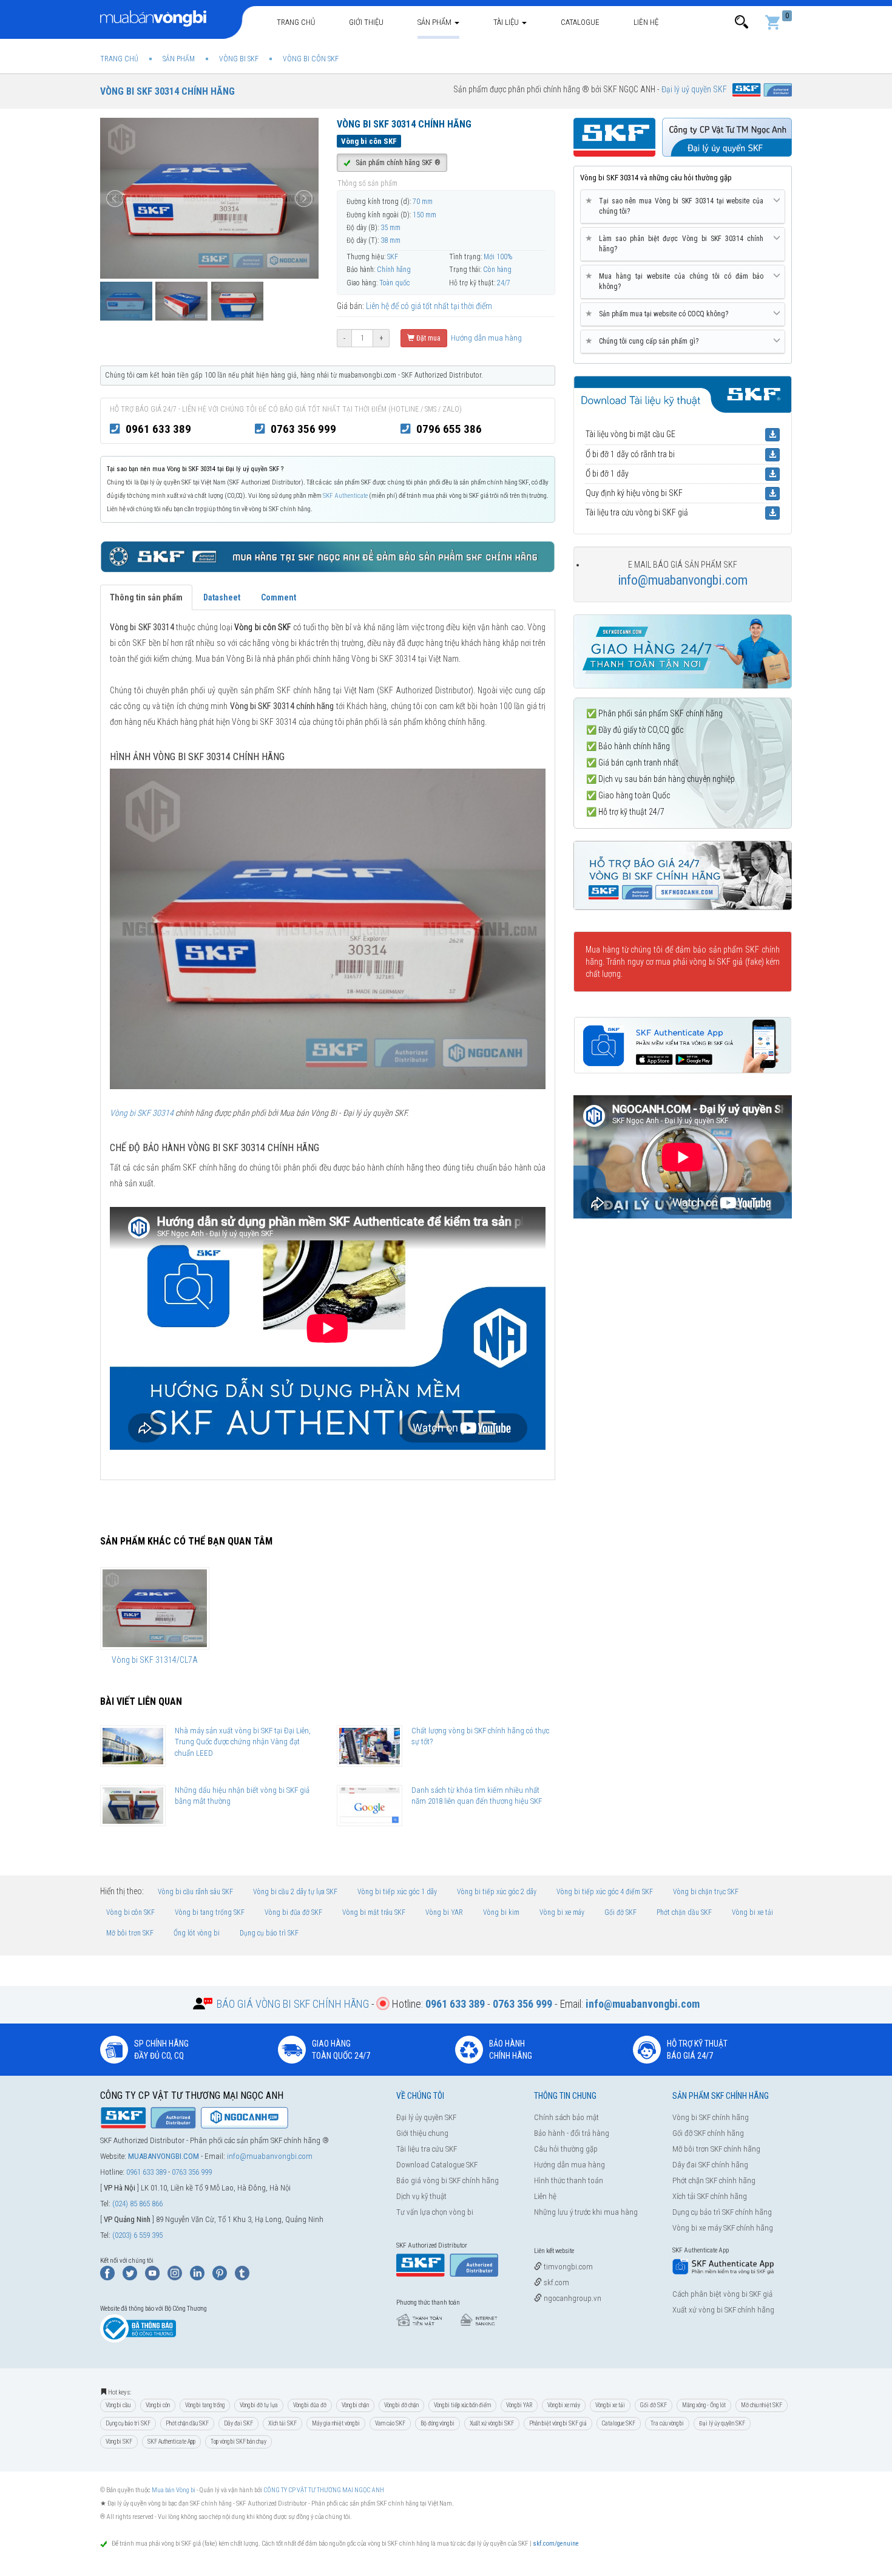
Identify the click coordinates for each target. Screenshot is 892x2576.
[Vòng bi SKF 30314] (328, 928)
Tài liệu (507, 22)
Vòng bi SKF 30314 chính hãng (167, 91)
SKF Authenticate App (171, 2442)
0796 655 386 (449, 429)
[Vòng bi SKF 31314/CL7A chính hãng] (155, 1608)
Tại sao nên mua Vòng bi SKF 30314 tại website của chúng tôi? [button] (677, 206)
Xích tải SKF (282, 2423)
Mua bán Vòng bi (174, 2490)
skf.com (556, 2282)
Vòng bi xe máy (562, 1912)
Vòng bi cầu (118, 2405)
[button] (742, 22)
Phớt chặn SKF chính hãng (714, 2180)
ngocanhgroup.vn (572, 2298)
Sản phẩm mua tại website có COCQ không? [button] (659, 314)
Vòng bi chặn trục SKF (706, 1892)
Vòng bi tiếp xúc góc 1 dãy (397, 1892)
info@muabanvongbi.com (683, 580)
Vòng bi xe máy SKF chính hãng (723, 2228)
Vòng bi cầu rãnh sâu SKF (195, 1892)
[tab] (683, 207)
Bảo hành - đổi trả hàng (572, 2133)
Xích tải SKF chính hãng (710, 2196)
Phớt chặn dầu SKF (684, 1912)
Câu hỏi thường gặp (566, 2149)
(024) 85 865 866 (137, 2204)
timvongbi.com (567, 2267)
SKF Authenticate (345, 496)
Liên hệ (646, 22)
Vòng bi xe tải (752, 1912)
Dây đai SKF (238, 2423)
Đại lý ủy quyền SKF (426, 2117)
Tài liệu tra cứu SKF (427, 2149)
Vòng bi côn (158, 2405)
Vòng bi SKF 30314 (142, 1113)
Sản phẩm (435, 22)
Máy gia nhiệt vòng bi (336, 2423)
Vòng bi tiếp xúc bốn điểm (462, 2405)
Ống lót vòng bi (197, 1933)
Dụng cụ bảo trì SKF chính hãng (722, 2212)
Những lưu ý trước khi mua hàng (586, 2212)
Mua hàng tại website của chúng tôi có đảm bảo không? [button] (677, 281)
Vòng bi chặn (355, 2405)
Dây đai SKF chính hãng (710, 2165)
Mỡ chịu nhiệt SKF (762, 2405)
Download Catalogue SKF (437, 2165)
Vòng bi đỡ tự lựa (259, 2405)
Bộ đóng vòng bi (438, 2423)
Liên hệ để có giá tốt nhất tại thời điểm (429, 306)
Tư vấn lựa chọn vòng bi (435, 2212)
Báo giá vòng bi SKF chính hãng (448, 2180)
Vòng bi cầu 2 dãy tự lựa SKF (295, 1892)
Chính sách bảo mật (566, 2117)
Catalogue (580, 22)
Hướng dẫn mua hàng (485, 338)
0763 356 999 (303, 429)
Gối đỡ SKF (620, 1912)
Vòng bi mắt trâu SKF (374, 1912)
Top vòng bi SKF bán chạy (238, 2442)
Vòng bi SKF (119, 2442)
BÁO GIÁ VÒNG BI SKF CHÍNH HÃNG (293, 2004)
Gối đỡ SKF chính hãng (708, 2133)
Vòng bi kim (501, 1912)
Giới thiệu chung (422, 2133)
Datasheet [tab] (222, 597)
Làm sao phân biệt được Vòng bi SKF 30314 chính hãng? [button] (677, 243)
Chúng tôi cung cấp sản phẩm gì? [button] (644, 341)
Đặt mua (427, 338)
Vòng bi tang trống (205, 2405)
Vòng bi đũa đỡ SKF (293, 1912)
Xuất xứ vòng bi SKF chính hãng (723, 2310)
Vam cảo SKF (390, 2423)
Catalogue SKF (619, 2423)
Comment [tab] (279, 597)
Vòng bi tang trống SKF (210, 1912)
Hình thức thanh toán (569, 2180)
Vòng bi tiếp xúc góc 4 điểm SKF (605, 1892)
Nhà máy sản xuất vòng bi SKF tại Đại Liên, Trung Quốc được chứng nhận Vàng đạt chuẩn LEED (243, 1742)
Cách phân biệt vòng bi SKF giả (722, 2294)
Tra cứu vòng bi (667, 2423)
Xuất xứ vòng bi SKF (492, 2423)
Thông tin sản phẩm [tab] (146, 597)
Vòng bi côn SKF (130, 1912)
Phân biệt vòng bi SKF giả (558, 2423)
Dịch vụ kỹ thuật (421, 2196)
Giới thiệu (366, 22)
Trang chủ (296, 22)
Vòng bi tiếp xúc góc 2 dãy (497, 1892)
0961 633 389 (158, 429)
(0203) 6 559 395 (137, 2235)
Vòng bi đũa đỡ (310, 2405)
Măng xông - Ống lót (704, 2405)
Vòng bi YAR (444, 1912)
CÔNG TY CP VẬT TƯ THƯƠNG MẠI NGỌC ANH (324, 2490)
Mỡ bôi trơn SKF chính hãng (716, 2149)
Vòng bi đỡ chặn (401, 2405)
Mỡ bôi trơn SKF (130, 1933)
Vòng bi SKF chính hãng (711, 2117)
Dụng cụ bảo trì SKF (269, 1933)
